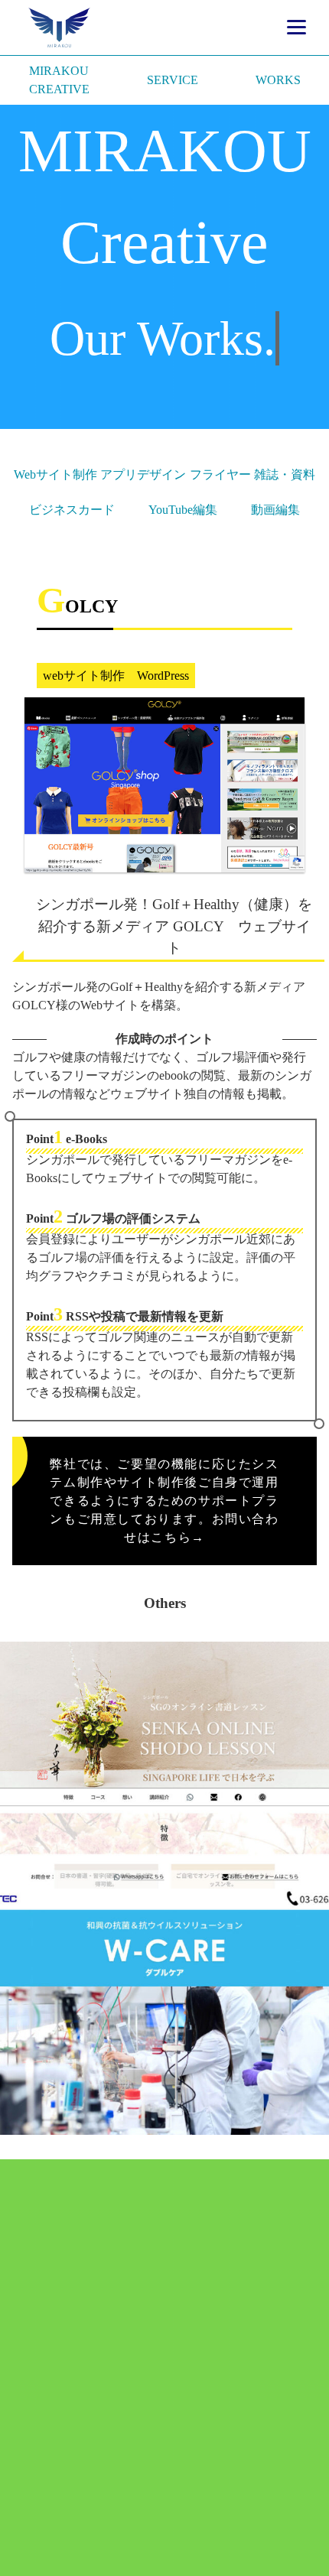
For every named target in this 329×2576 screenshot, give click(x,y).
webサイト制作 (84, 676)
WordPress (163, 676)
